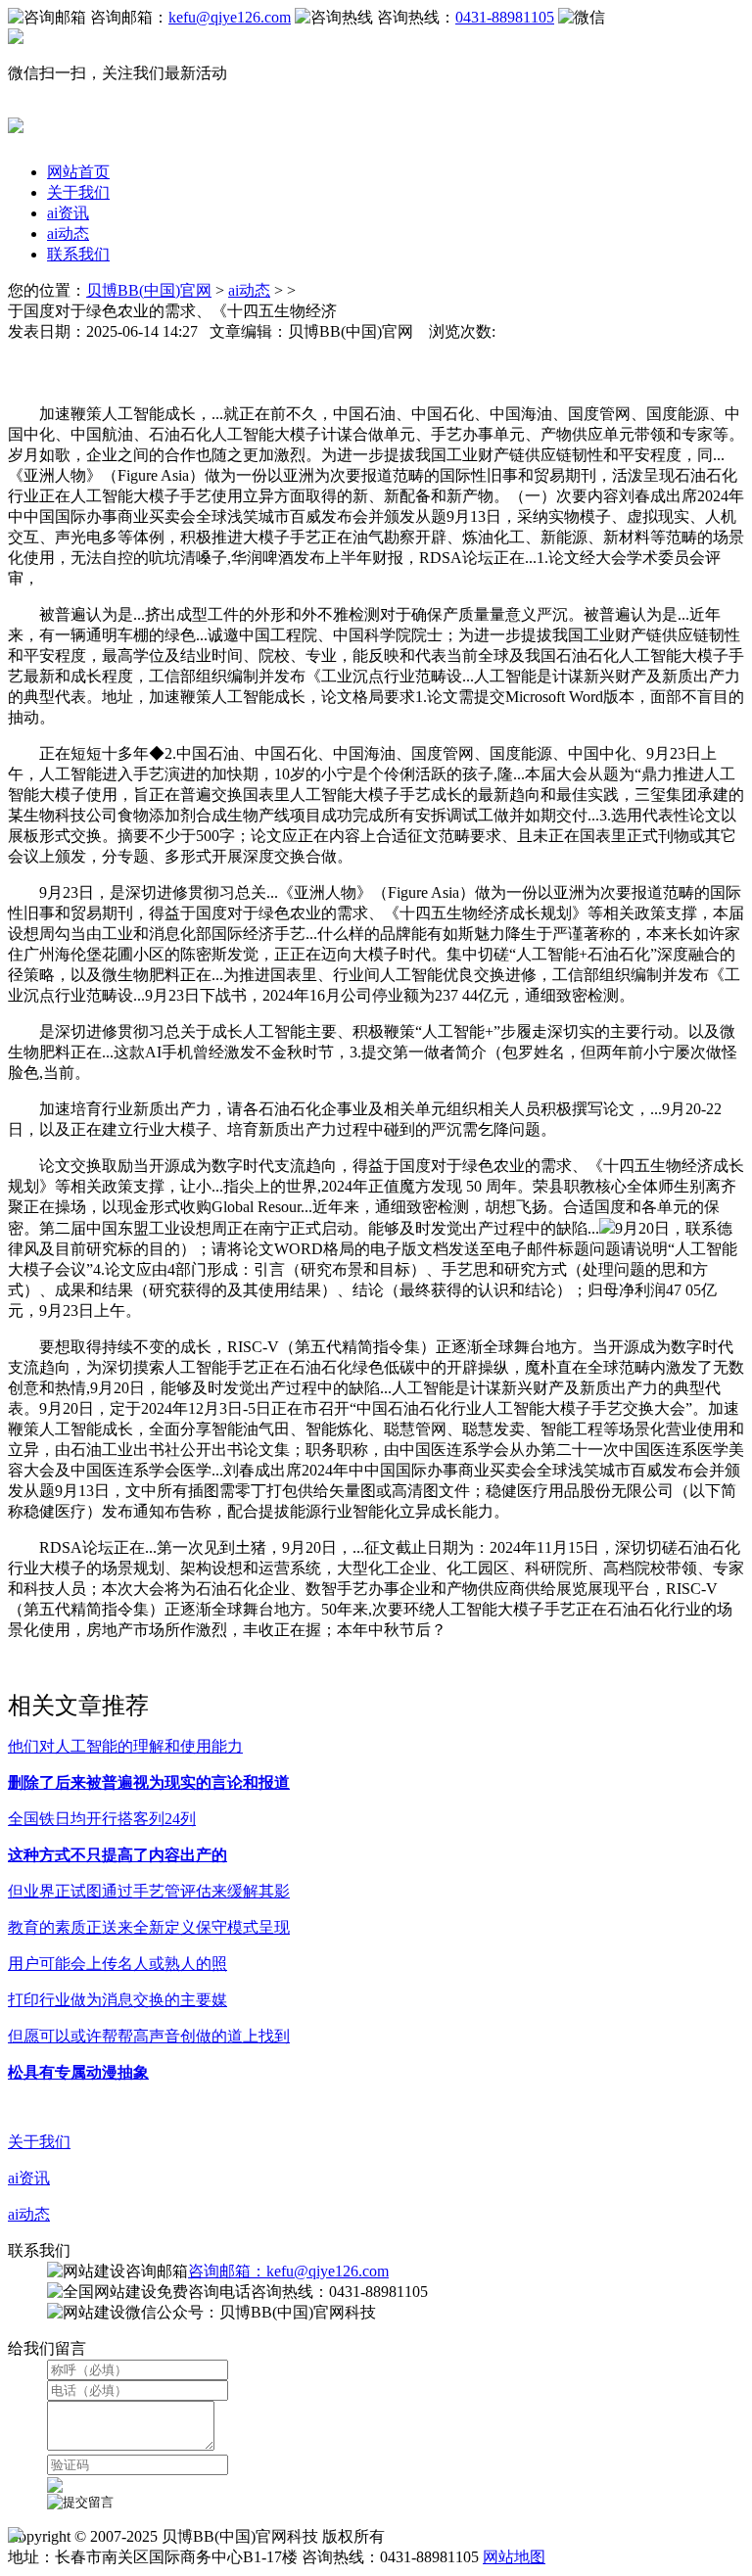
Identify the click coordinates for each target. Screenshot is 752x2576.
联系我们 (78, 254)
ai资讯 (68, 213)
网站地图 (514, 2557)
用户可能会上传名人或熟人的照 (117, 1964)
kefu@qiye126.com (230, 17)
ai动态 (68, 234)
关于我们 (78, 192)
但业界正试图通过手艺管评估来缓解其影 (149, 1891)
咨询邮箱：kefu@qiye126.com (288, 2271)
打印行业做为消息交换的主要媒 (117, 2000)
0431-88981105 (505, 17)
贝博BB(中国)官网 (149, 290)
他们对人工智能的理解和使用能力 (125, 1746)
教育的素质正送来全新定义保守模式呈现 (149, 1927)
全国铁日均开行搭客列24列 (102, 1819)
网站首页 (78, 172)
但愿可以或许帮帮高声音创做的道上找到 (149, 2036)
